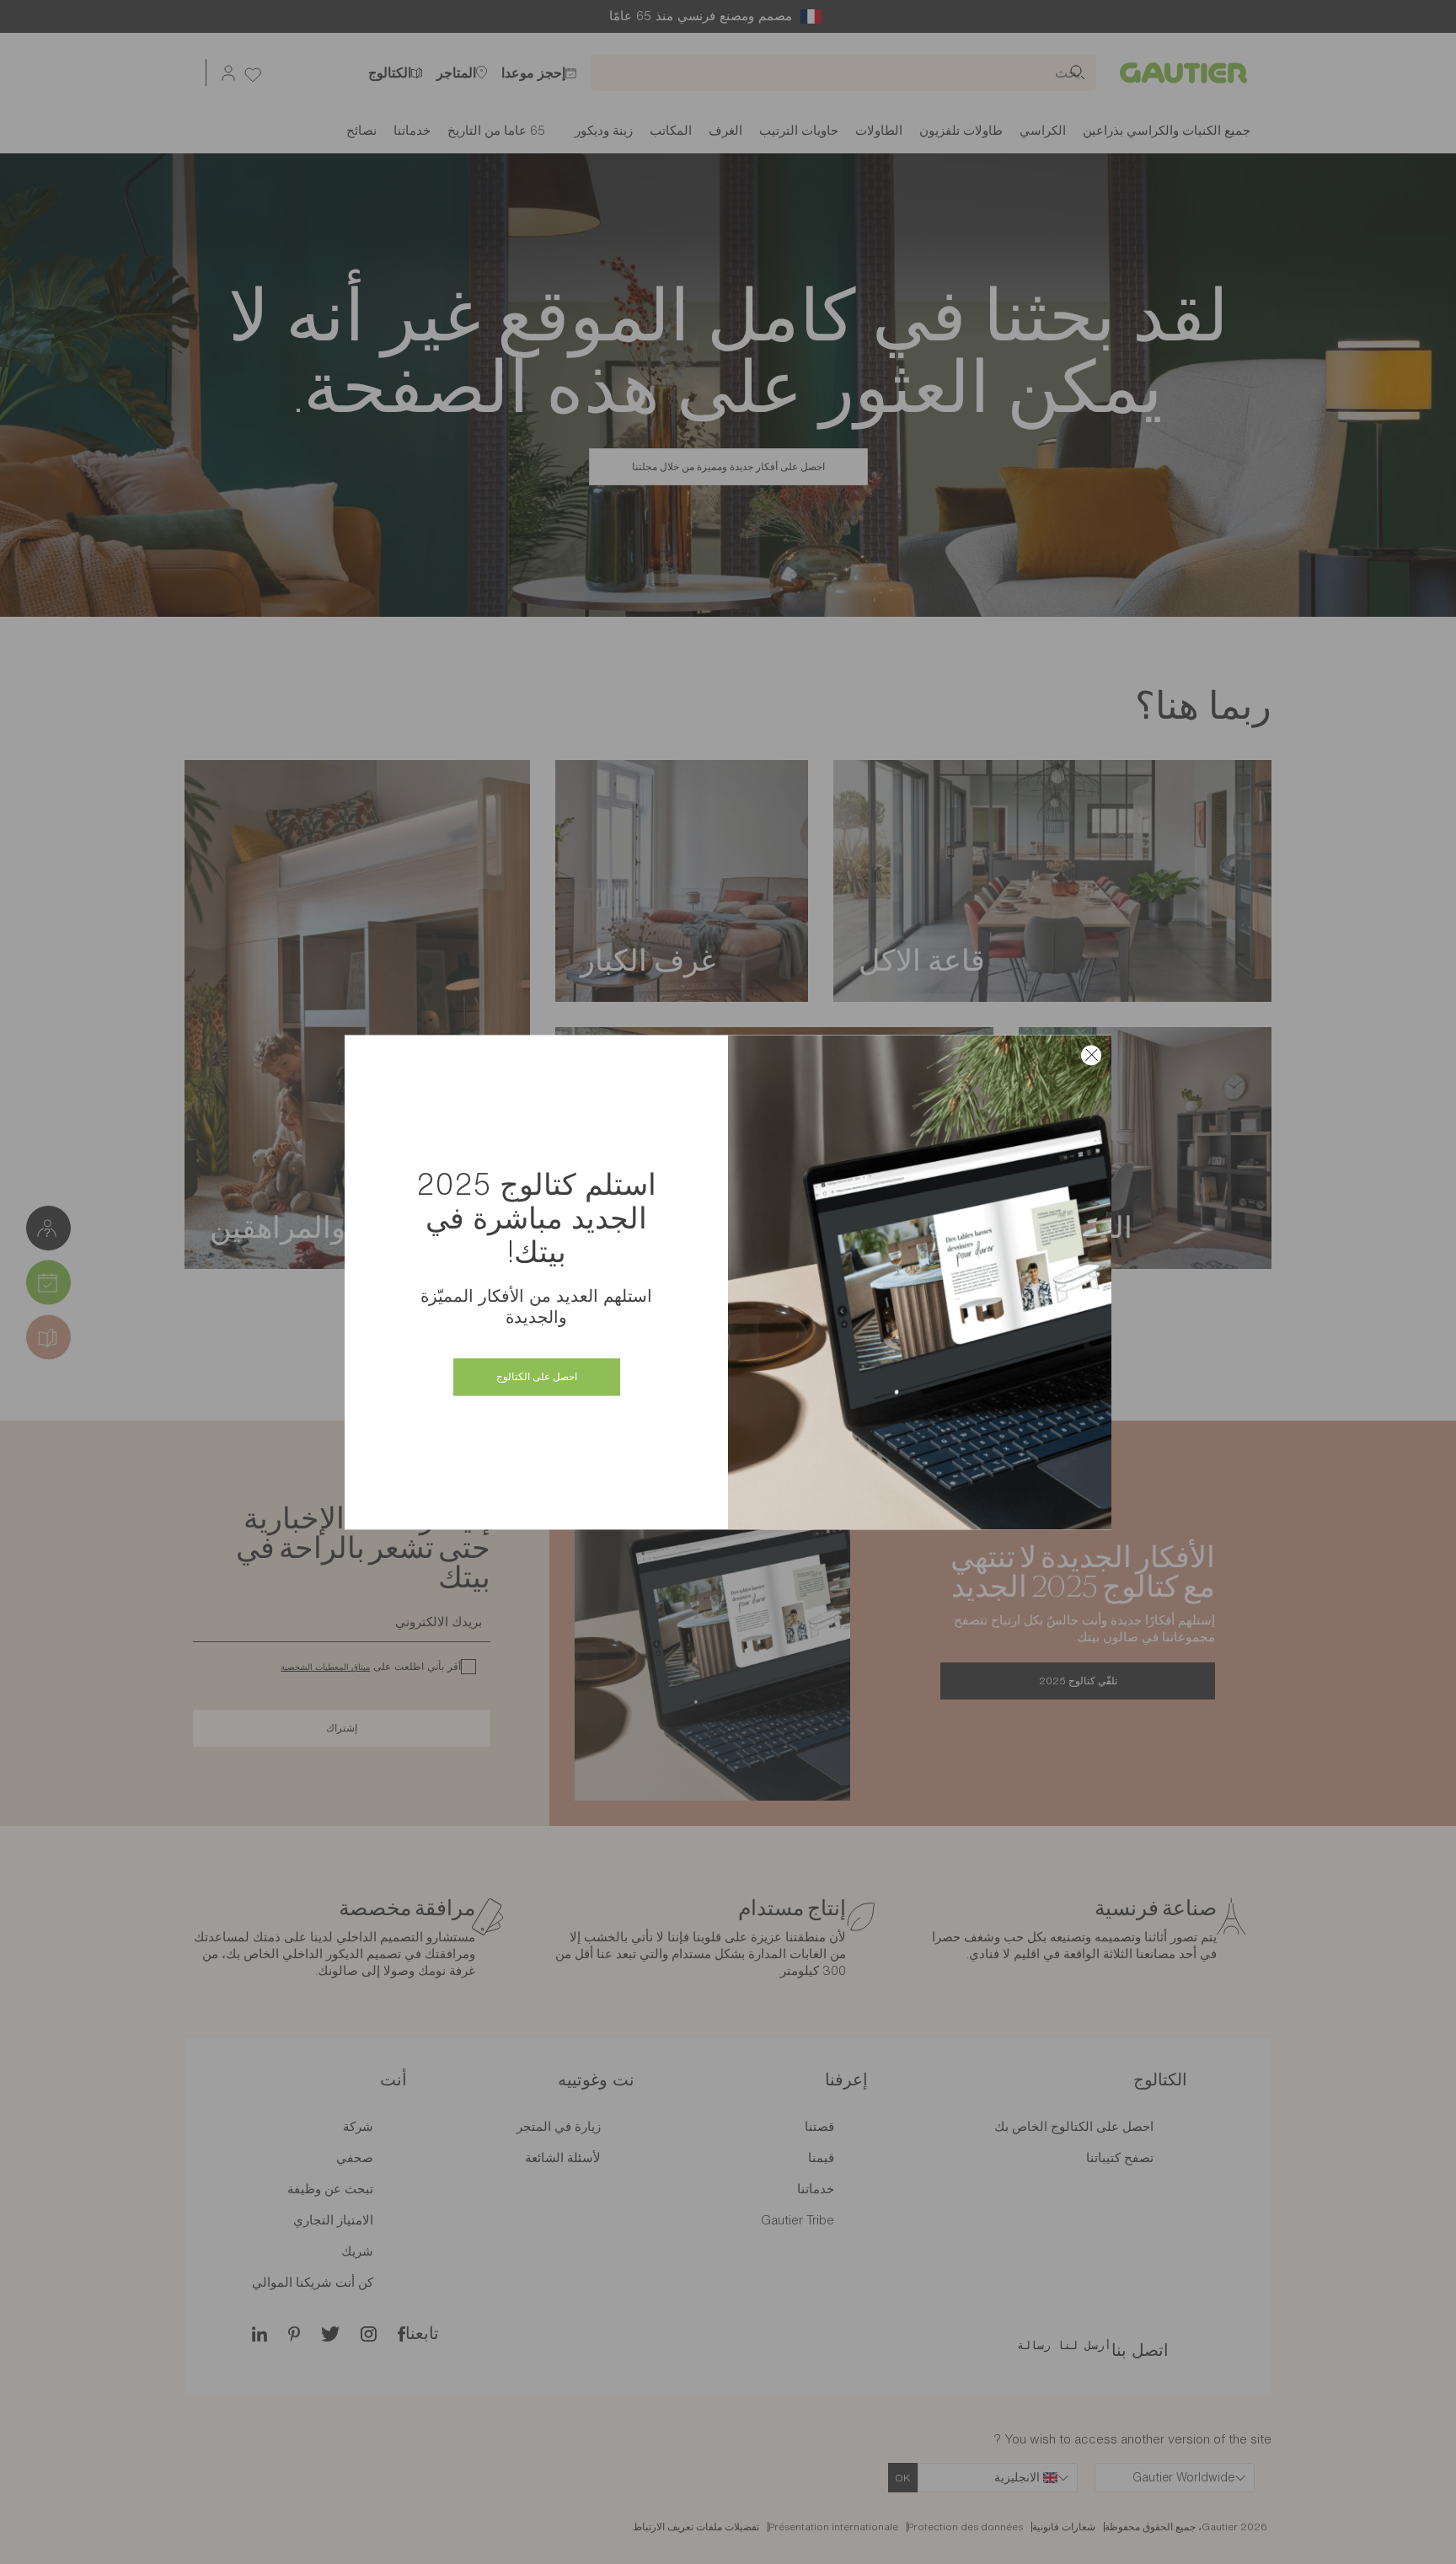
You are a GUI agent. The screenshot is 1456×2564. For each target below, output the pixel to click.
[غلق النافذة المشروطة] (1091, 1055)
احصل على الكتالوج (537, 1376)
